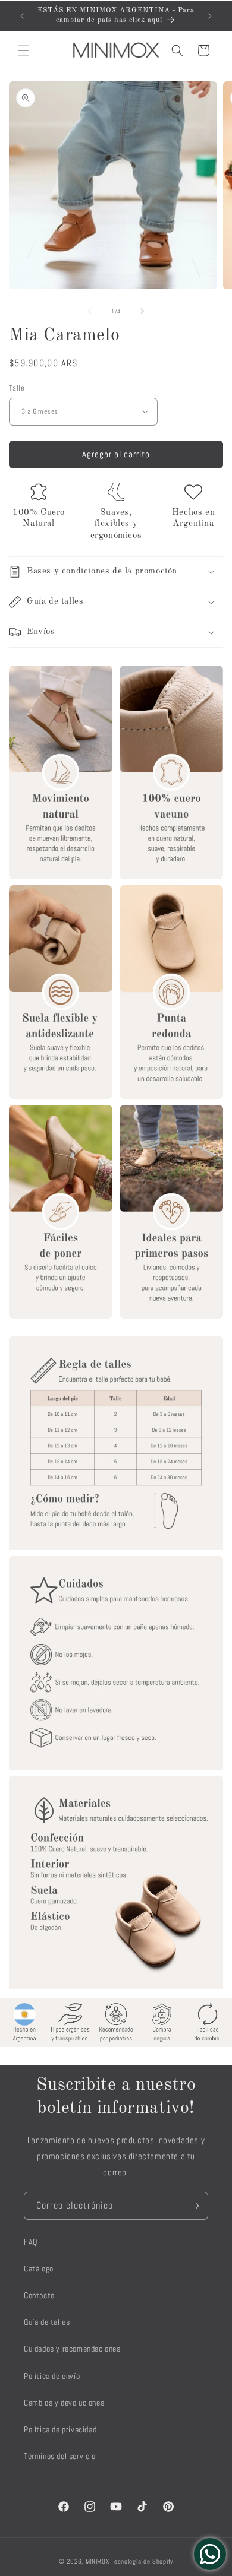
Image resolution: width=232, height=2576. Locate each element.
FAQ (31, 2242)
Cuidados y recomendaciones (72, 2349)
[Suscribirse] (195, 2206)
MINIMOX (98, 2561)
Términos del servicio (60, 2456)
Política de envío (52, 2376)
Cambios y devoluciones (64, 2403)
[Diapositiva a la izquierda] (90, 311)
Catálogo (39, 2268)
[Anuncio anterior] (22, 16)
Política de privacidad (60, 2429)
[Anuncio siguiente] (210, 16)
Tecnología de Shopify (142, 2561)
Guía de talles (47, 2322)
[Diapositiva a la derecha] (142, 311)
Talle (17, 388)
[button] (24, 50)
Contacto (39, 2295)
